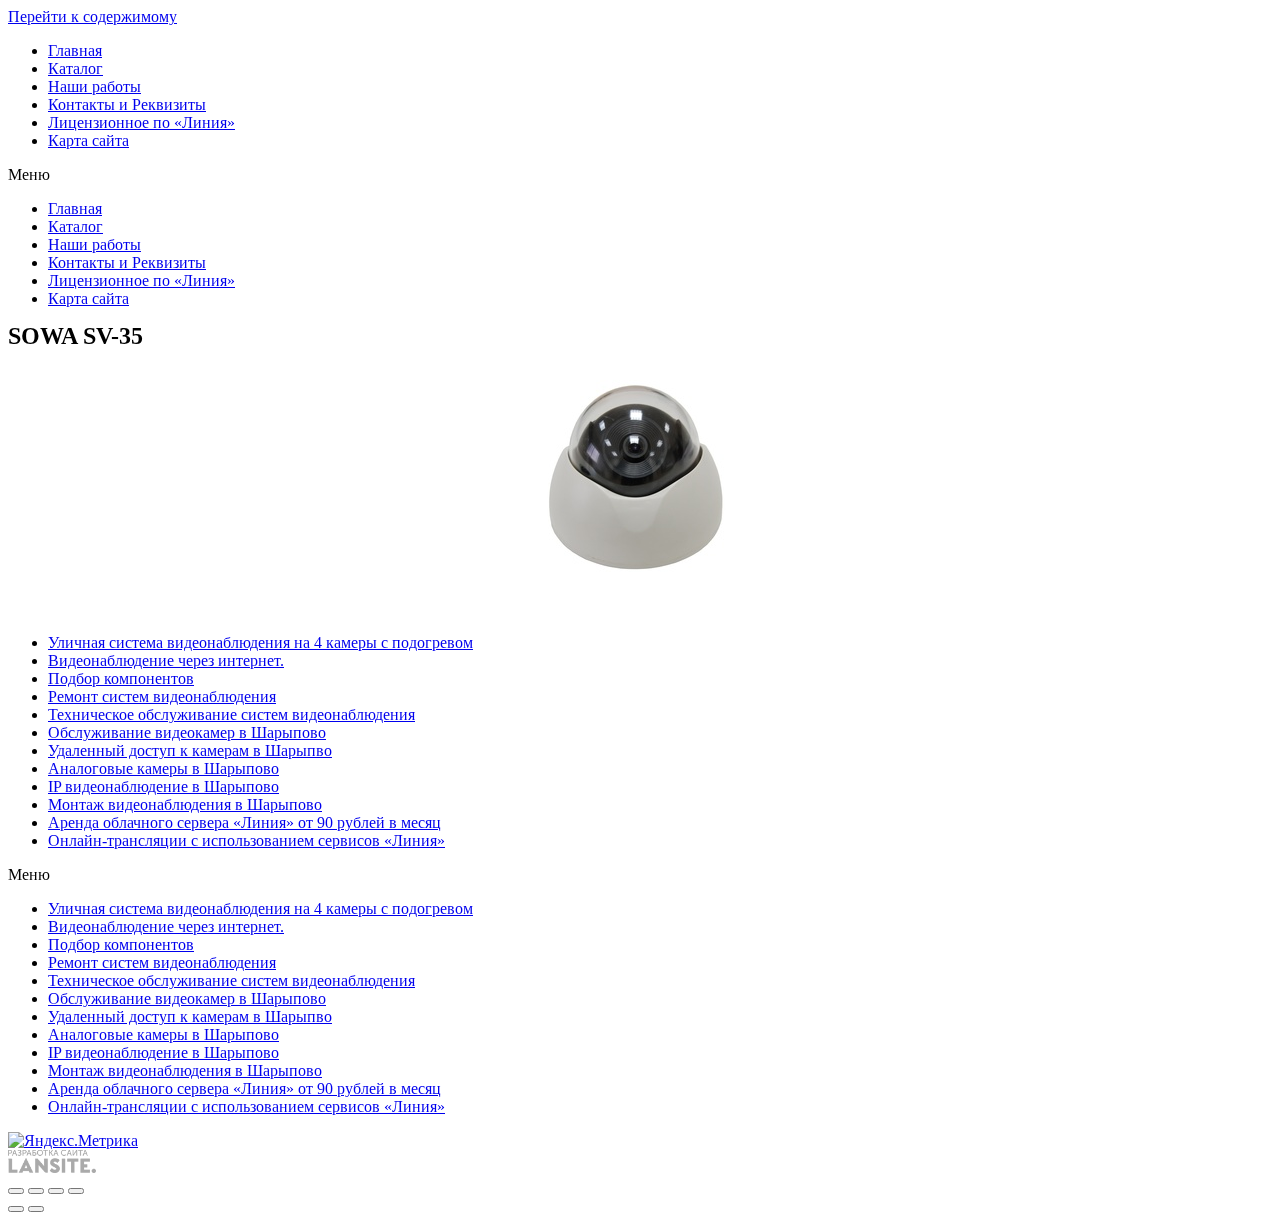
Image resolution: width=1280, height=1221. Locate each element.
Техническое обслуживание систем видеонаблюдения (231, 714)
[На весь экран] (56, 1191)
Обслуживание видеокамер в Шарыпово (187, 732)
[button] (640, 175)
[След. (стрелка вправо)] (36, 1209)
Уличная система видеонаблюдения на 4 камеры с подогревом (260, 642)
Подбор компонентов (121, 678)
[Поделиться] (36, 1191)
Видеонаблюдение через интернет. (166, 660)
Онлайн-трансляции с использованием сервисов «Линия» (246, 840)
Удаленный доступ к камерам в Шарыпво (190, 750)
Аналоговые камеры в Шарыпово (163, 768)
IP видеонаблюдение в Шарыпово (163, 786)
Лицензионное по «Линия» (141, 122)
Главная (75, 50)
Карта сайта (88, 140)
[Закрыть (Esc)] (16, 1191)
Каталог (75, 68)
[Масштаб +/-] (76, 1191)
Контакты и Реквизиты (127, 104)
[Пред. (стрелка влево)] (16, 1209)
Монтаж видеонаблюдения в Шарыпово (185, 804)
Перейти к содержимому (92, 16)
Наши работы (94, 86)
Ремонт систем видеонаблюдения (162, 696)
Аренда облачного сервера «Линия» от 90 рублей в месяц (244, 822)
